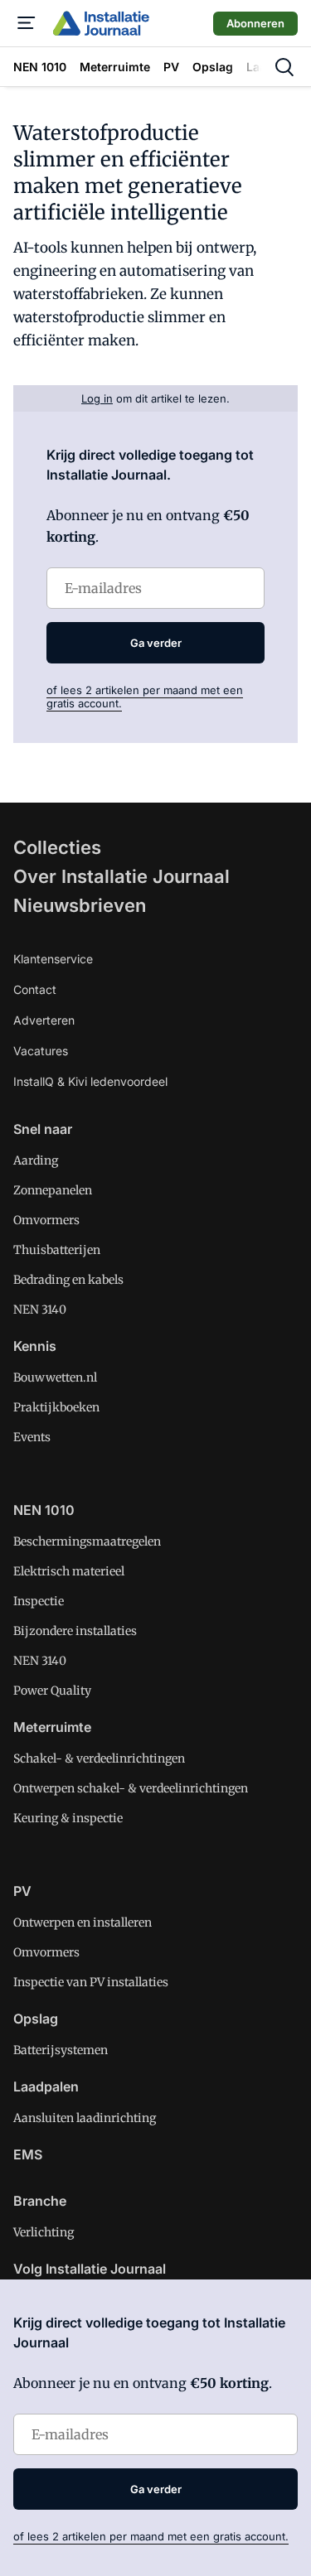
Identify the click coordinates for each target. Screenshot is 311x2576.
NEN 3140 (40, 1310)
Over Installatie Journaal (121, 876)
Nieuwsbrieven (80, 905)
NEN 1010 (44, 1510)
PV (22, 1891)
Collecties (57, 847)
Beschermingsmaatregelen (87, 1541)
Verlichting (44, 2232)
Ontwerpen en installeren (83, 1922)
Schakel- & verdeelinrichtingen (99, 1758)
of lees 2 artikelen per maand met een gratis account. (151, 2536)
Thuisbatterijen (57, 1250)
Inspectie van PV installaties (91, 1982)
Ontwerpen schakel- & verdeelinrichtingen (131, 1788)
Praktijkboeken (56, 1407)
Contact (35, 989)
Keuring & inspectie (68, 1818)
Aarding (36, 1160)
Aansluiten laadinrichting (85, 2118)
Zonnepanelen (53, 1190)
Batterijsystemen (61, 2050)
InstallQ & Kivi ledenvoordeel (90, 1081)
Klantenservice (53, 959)
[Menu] (27, 23)
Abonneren (255, 23)
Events (32, 1437)
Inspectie (39, 1601)
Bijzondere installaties (75, 1631)
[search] (284, 67)
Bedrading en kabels (68, 1280)
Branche (40, 2201)
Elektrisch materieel (69, 1571)
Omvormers (46, 1220)
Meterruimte (52, 1727)
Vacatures (41, 1051)
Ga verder (156, 643)
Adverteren (44, 1020)
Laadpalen (46, 2086)
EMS (28, 2154)
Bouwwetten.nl (55, 1377)
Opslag (36, 2019)
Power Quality (52, 1691)
